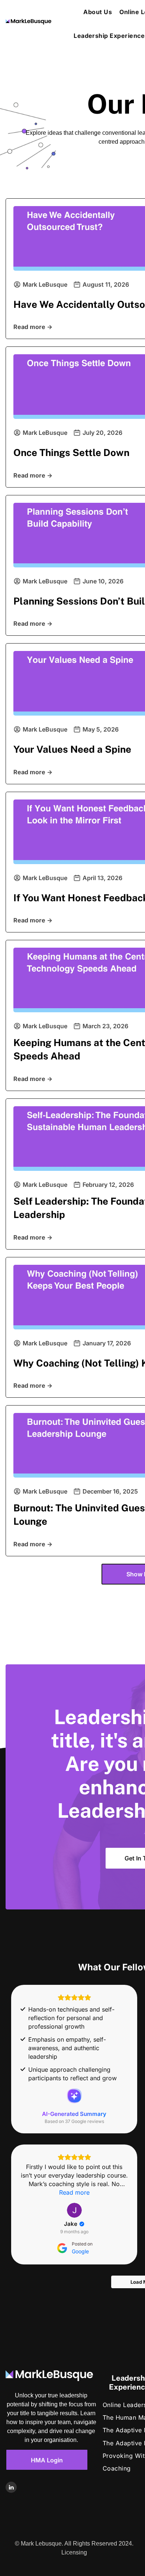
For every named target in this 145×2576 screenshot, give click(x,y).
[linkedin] (11, 2488)
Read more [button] (74, 2192)
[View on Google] (74, 2210)
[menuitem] (98, 12)
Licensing (74, 2552)
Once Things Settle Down (71, 452)
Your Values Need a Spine (72, 749)
